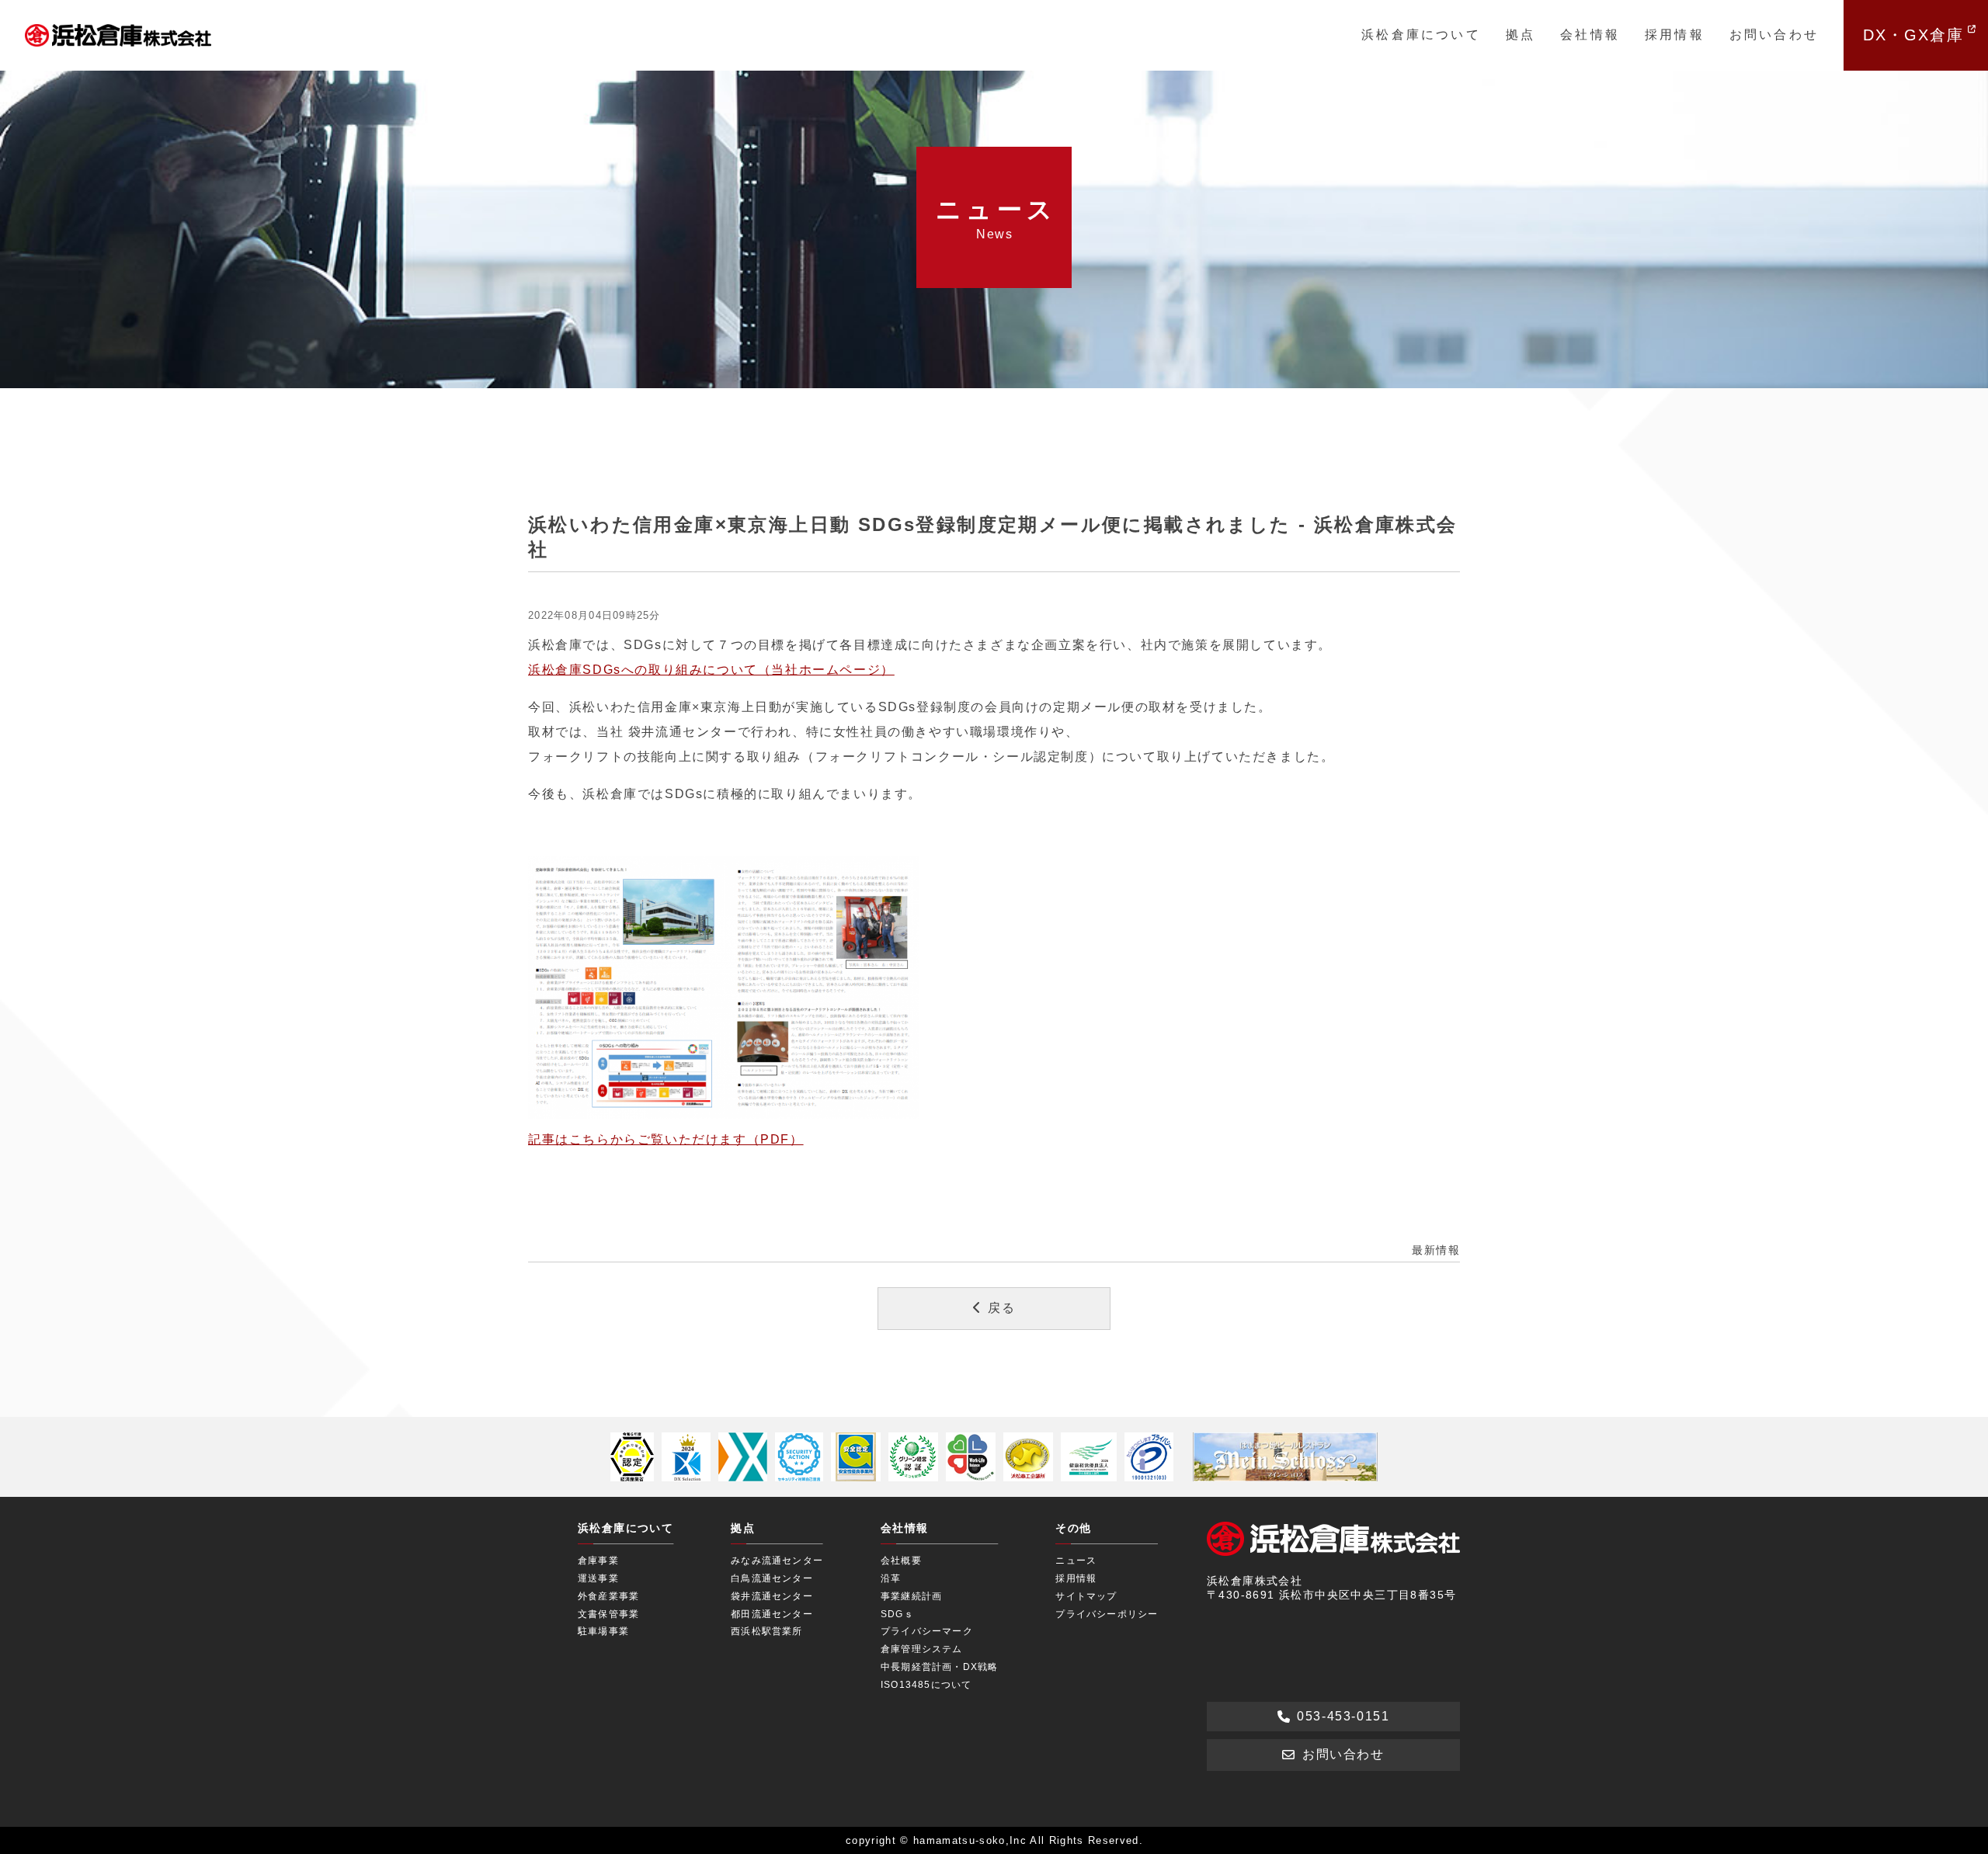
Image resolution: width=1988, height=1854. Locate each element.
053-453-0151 (1343, 1716)
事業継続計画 (911, 1596)
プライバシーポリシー (1107, 1614)
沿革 (891, 1578)
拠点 (1521, 35)
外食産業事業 (608, 1596)
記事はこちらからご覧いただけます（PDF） (666, 1139)
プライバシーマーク (927, 1631)
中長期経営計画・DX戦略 (939, 1667)
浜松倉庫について (1421, 35)
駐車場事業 (603, 1631)
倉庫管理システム (922, 1649)
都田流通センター (772, 1614)
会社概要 (901, 1561)
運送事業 (598, 1578)
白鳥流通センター (772, 1578)
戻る (1001, 1308)
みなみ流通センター (777, 1561)
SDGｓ (897, 1614)
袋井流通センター (772, 1596)
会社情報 (1590, 35)
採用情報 (1675, 35)
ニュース (1076, 1561)
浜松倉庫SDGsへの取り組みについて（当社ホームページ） (711, 670)
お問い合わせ (1774, 35)
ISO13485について (926, 1685)
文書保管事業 (608, 1614)
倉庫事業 (598, 1561)
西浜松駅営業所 (766, 1631)
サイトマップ (1086, 1596)
